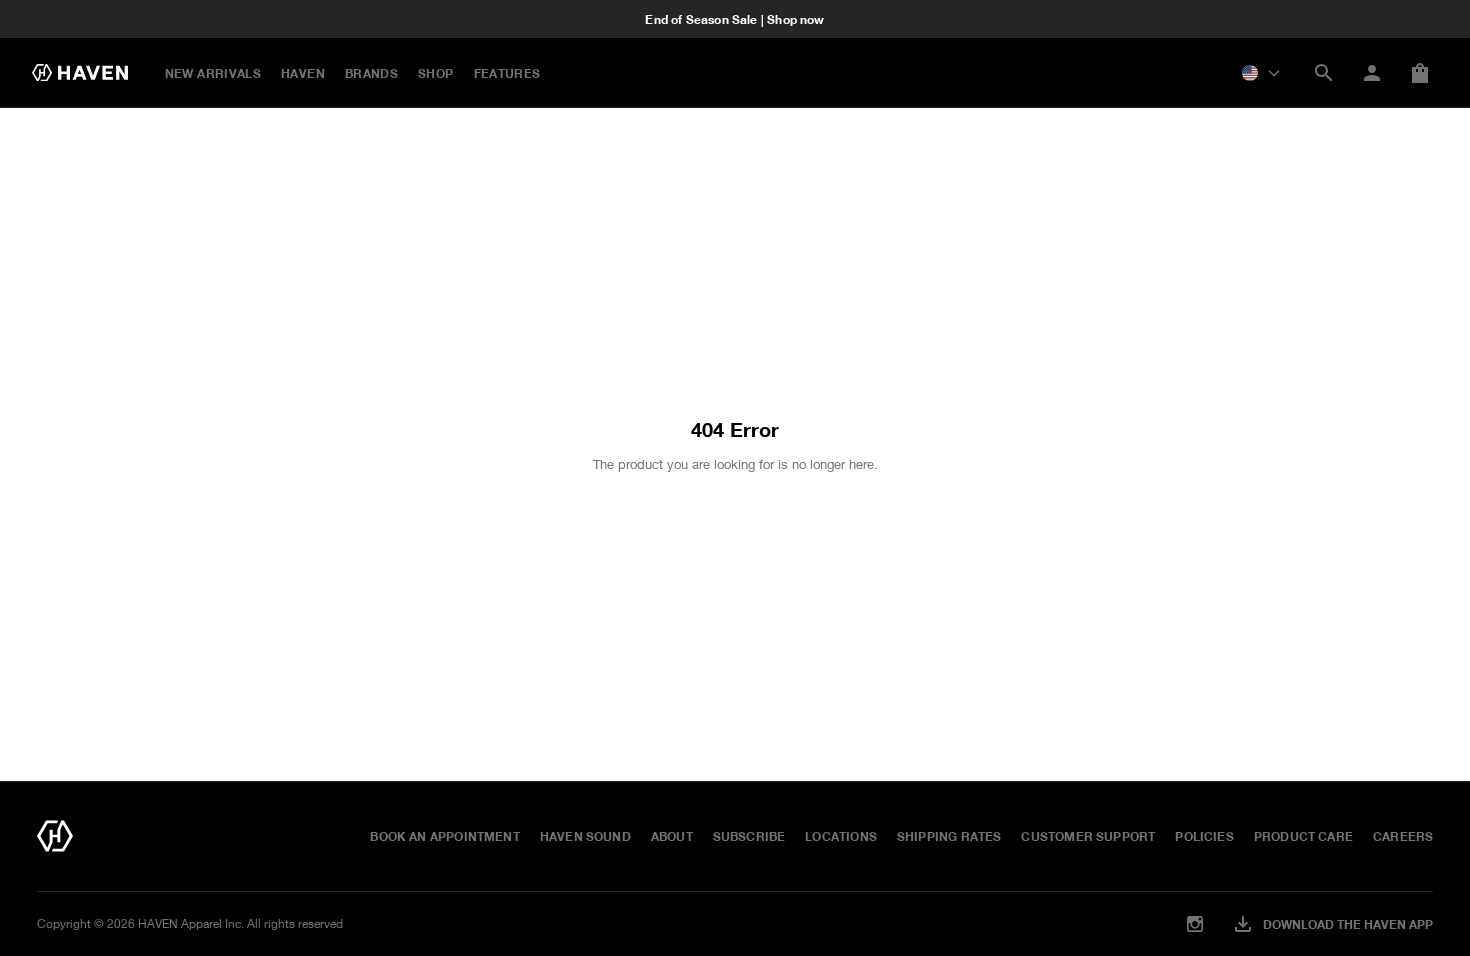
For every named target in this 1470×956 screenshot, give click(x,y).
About (672, 836)
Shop (435, 73)
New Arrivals (213, 73)
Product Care (1303, 836)
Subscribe (749, 836)
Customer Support (1088, 836)
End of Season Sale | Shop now (734, 19)
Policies (1204, 836)
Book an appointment (444, 836)
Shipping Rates (949, 836)
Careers (1403, 836)
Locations (841, 836)
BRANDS (371, 73)
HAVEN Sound (585, 836)
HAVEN (303, 73)
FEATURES (507, 73)
